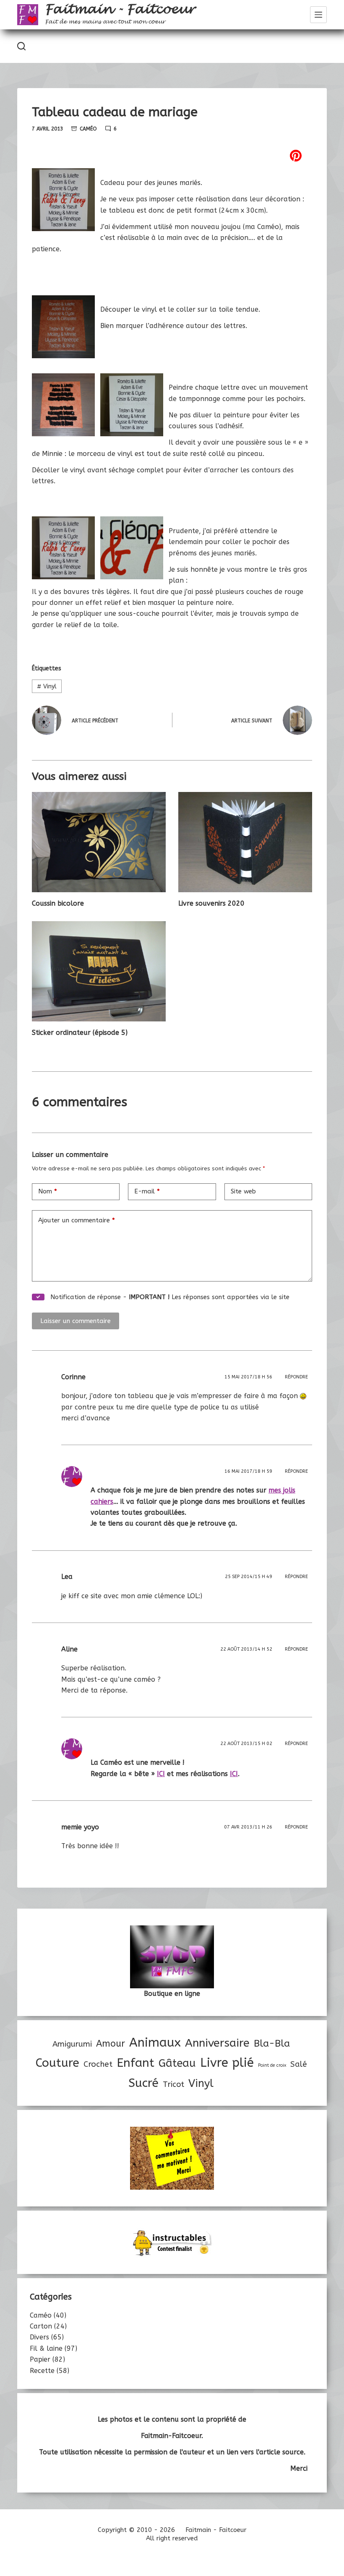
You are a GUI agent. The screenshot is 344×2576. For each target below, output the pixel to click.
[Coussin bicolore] (99, 842)
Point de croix (272, 2065)
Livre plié (227, 2063)
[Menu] (318, 15)
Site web (243, 1191)
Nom (48, 1191)
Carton (41, 2326)
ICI (234, 1774)
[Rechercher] (21, 46)
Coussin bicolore (58, 903)
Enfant (136, 2063)
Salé (298, 2064)
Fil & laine (46, 2348)
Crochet (98, 2064)
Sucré (143, 2083)
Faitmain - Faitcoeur (120, 9)
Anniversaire (217, 2043)
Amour (111, 2044)
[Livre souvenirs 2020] (245, 842)
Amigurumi (72, 2044)
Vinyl (47, 686)
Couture (57, 2063)
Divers (39, 2337)
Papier (40, 2359)
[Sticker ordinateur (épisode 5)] (99, 971)
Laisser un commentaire (76, 1321)
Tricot (173, 2084)
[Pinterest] (172, 156)
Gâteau (177, 2063)
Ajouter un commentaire (77, 1220)
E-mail (147, 1191)
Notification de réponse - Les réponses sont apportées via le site (169, 1297)
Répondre (296, 1377)
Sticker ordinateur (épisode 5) (80, 1033)
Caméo (88, 129)
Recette (42, 2371)
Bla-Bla (272, 2043)
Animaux (155, 2043)
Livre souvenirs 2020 (211, 903)
